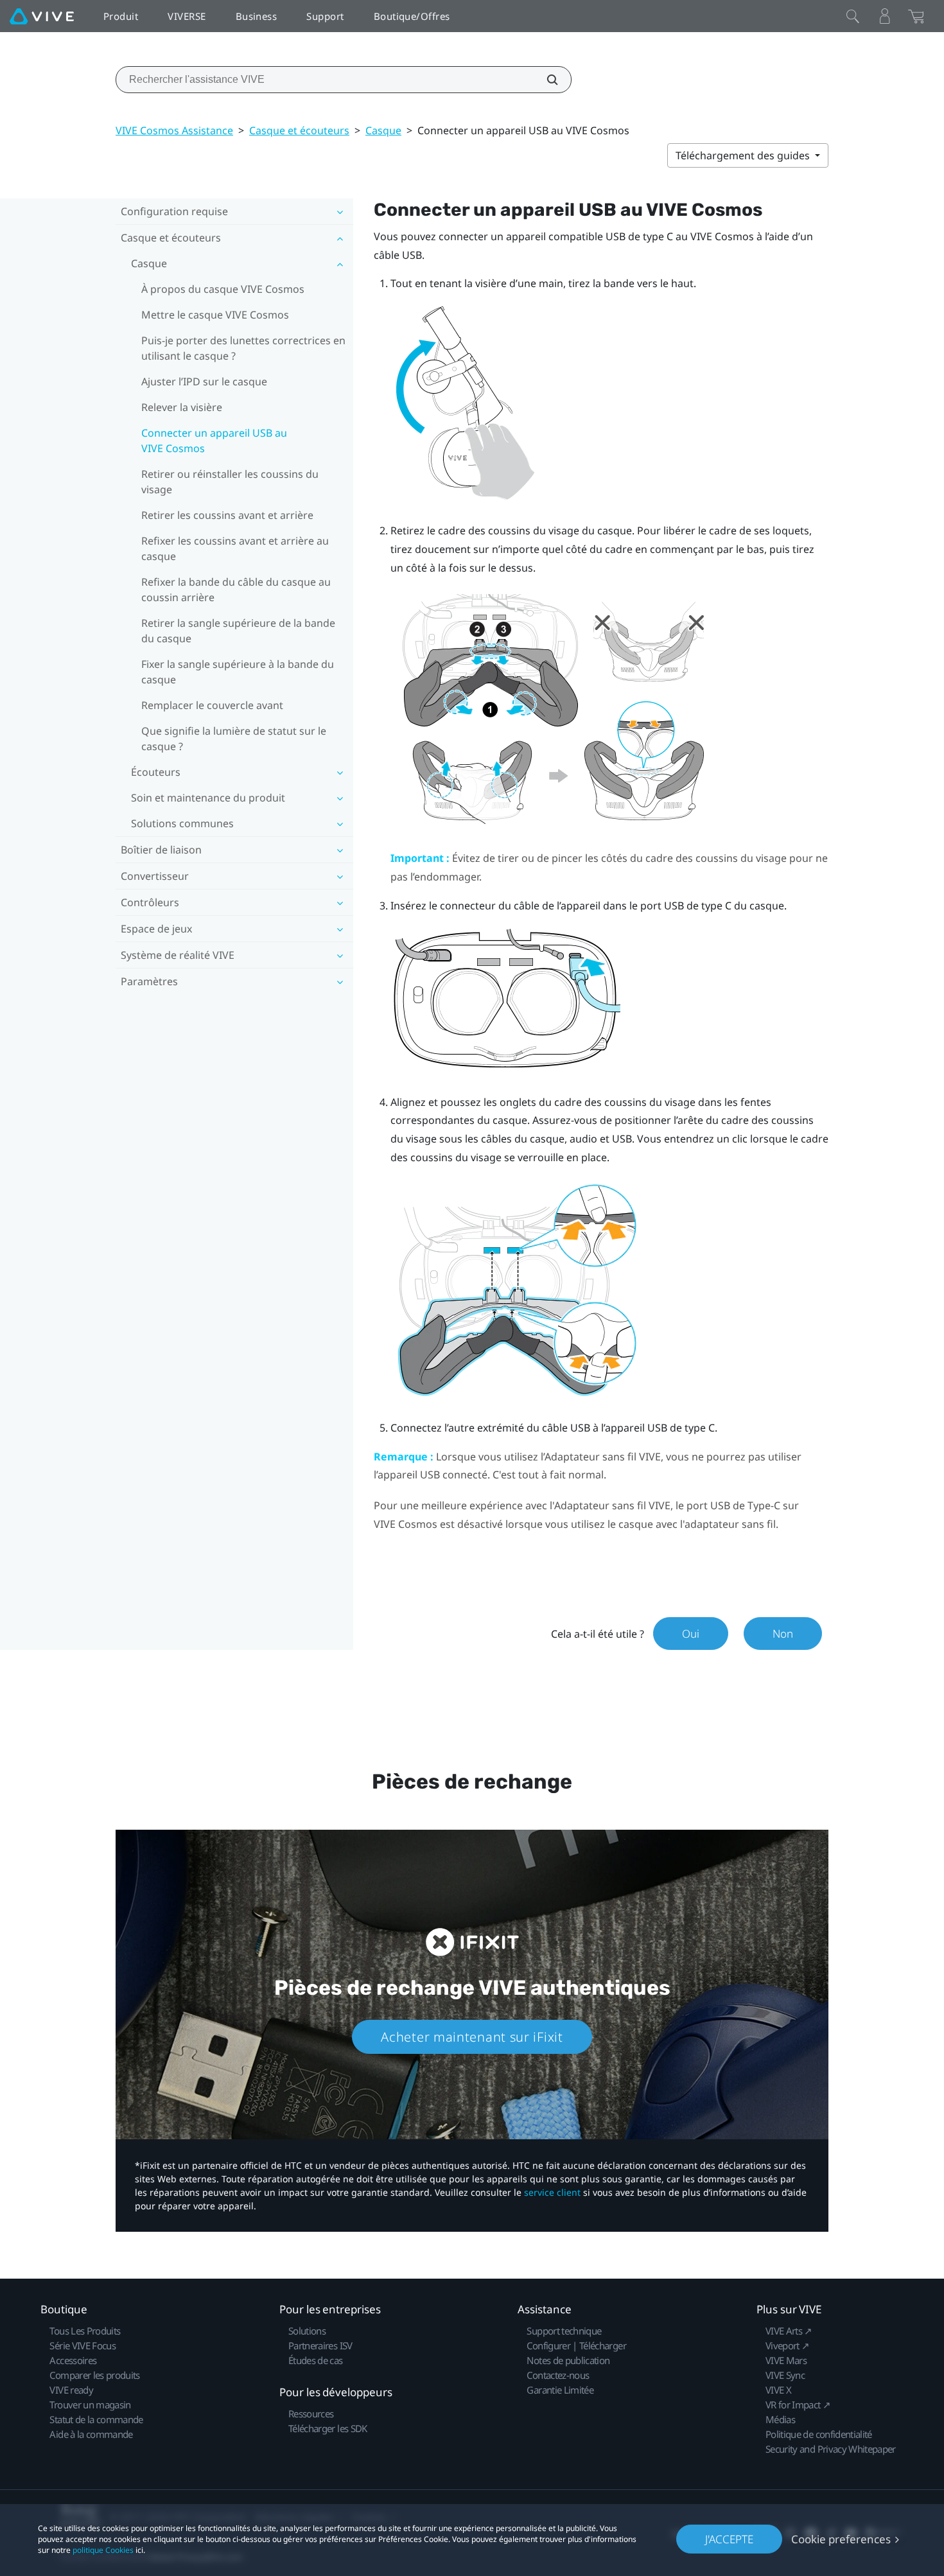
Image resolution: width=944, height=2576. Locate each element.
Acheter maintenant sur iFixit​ (472, 2037)
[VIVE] (42, 16)
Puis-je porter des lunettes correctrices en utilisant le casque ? (243, 348)
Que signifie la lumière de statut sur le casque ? (234, 739)
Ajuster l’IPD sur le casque (204, 381)
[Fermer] (853, 16)
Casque (383, 130)
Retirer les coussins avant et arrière (227, 515)
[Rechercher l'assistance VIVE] (545, 80)
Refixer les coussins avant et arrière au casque (235, 548)
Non (783, 1634)
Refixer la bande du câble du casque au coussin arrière (236, 590)
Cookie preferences (841, 2539)
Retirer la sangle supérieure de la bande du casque (238, 631)
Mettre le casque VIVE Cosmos (215, 315)
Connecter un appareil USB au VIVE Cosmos (214, 441)
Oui (691, 1634)
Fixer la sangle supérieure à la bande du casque (238, 672)
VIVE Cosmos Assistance (174, 130)
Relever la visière (182, 407)
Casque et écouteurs (299, 130)
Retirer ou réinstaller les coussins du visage (230, 482)
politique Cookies (103, 2550)
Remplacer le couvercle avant (212, 705)
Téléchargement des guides (744, 155)
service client (552, 2192)
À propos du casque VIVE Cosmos (223, 289)
